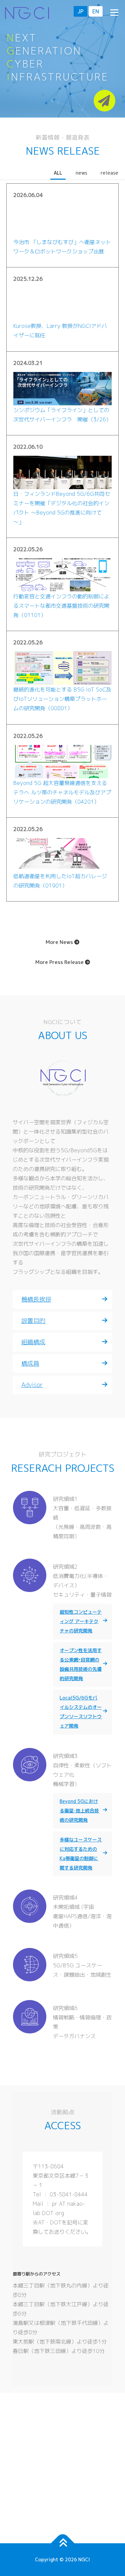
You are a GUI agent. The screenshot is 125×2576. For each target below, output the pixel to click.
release (109, 173)
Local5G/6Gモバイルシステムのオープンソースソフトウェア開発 (81, 1712)
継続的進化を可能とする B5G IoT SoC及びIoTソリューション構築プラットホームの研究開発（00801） (62, 699)
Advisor (32, 1385)
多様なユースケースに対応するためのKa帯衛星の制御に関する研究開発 (81, 1854)
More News (60, 942)
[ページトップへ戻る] (62, 2543)
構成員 (30, 1363)
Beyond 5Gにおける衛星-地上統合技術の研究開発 (79, 1811)
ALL (58, 173)
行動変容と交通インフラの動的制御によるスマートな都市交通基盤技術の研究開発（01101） (61, 606)
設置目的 (33, 1321)
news (81, 173)
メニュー (114, 12)
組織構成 (33, 1342)
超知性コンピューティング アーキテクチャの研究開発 (81, 1621)
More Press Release (60, 962)
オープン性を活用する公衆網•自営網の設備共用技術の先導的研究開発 (81, 1664)
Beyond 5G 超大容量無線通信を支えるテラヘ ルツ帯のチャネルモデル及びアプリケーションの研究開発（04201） (62, 792)
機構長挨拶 (36, 1299)
